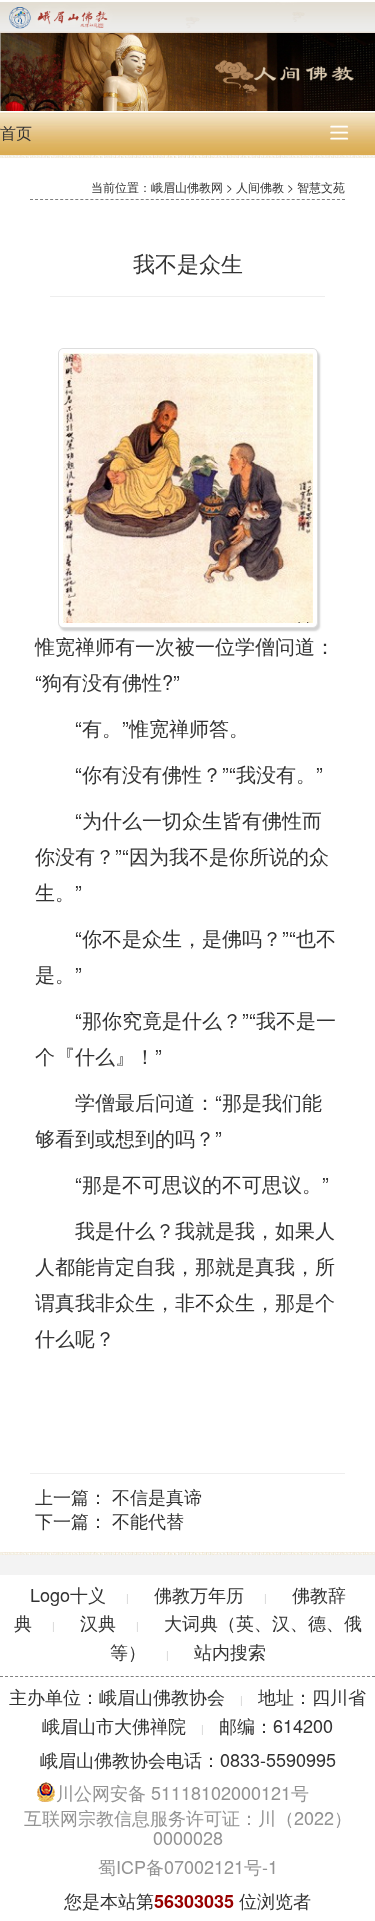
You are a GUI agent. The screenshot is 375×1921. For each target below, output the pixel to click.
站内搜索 (230, 1651)
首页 (16, 132)
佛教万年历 (199, 1594)
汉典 (98, 1622)
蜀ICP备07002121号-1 (188, 1866)
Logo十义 (68, 1594)
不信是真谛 (157, 1496)
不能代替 (148, 1520)
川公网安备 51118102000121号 (182, 1792)
